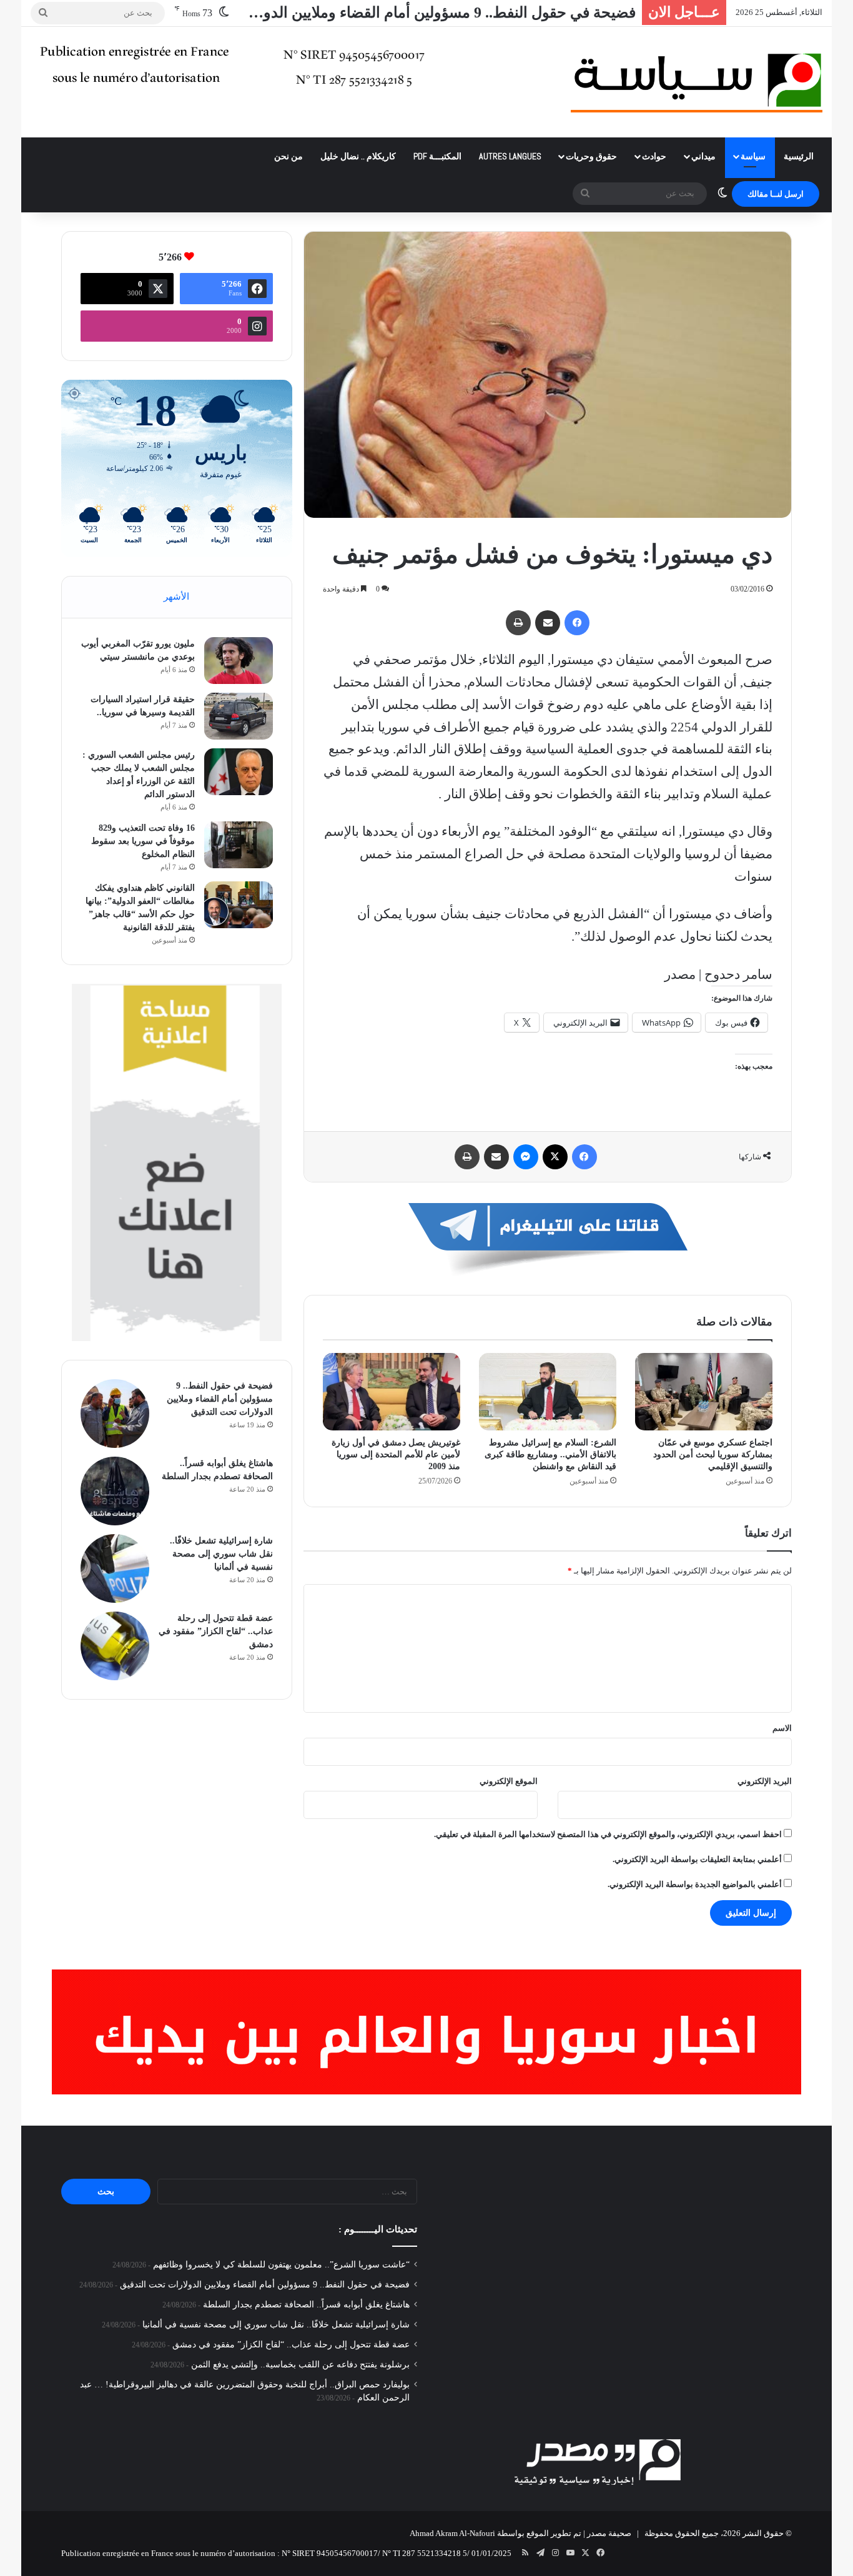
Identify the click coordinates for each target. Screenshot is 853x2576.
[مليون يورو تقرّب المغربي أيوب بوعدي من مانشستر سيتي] (239, 661)
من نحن (288, 156)
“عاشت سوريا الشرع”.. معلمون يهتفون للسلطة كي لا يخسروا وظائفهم (281, 2265)
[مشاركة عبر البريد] (548, 623)
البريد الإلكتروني (765, 1781)
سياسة (753, 156)
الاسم (782, 1728)
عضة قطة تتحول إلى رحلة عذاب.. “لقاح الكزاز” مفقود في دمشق (216, 1631)
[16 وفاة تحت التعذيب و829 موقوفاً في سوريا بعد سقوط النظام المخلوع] (239, 845)
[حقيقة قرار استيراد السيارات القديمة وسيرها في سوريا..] (239, 716)
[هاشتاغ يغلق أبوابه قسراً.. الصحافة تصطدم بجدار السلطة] (115, 1491)
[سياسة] (697, 82)
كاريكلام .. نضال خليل (358, 156)
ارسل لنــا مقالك (776, 194)
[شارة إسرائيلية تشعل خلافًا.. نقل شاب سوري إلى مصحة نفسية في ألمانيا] (115, 1568)
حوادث (654, 156)
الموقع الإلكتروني (509, 1781)
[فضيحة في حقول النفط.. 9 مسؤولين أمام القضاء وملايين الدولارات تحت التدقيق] (115, 1414)
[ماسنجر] (526, 1157)
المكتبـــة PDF (437, 156)
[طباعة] (518, 623)
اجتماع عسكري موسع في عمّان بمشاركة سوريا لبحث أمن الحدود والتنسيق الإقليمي (713, 1454)
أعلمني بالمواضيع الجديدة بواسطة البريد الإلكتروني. (695, 1884)
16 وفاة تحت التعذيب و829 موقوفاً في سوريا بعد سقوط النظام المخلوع (143, 841)
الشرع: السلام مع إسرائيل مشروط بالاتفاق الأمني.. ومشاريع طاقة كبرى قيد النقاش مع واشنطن (550, 1454)
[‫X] (555, 1157)
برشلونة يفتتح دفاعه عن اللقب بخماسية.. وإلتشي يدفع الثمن (300, 2365)
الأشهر (176, 597)
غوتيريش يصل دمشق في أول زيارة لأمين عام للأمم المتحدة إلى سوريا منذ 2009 (396, 1454)
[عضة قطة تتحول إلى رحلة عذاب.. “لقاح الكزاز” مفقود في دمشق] (115, 1646)
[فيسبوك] (577, 623)
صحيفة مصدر (609, 2533)
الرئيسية (799, 156)
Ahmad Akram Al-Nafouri (452, 2533)
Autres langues (510, 156)
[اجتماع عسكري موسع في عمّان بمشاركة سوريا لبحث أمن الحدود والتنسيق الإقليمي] (704, 1392)
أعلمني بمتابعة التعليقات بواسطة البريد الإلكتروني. (697, 1859)
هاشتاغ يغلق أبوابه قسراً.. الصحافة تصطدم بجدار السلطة (306, 2305)
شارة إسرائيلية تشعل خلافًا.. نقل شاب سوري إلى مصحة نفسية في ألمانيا (221, 1554)
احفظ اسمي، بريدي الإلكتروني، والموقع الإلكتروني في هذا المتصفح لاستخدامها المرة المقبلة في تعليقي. (608, 1834)
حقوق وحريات (591, 156)
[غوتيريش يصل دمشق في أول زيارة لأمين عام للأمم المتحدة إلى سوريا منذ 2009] (392, 1392)
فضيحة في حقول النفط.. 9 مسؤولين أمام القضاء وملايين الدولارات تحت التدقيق (220, 1399)
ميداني (703, 156)
